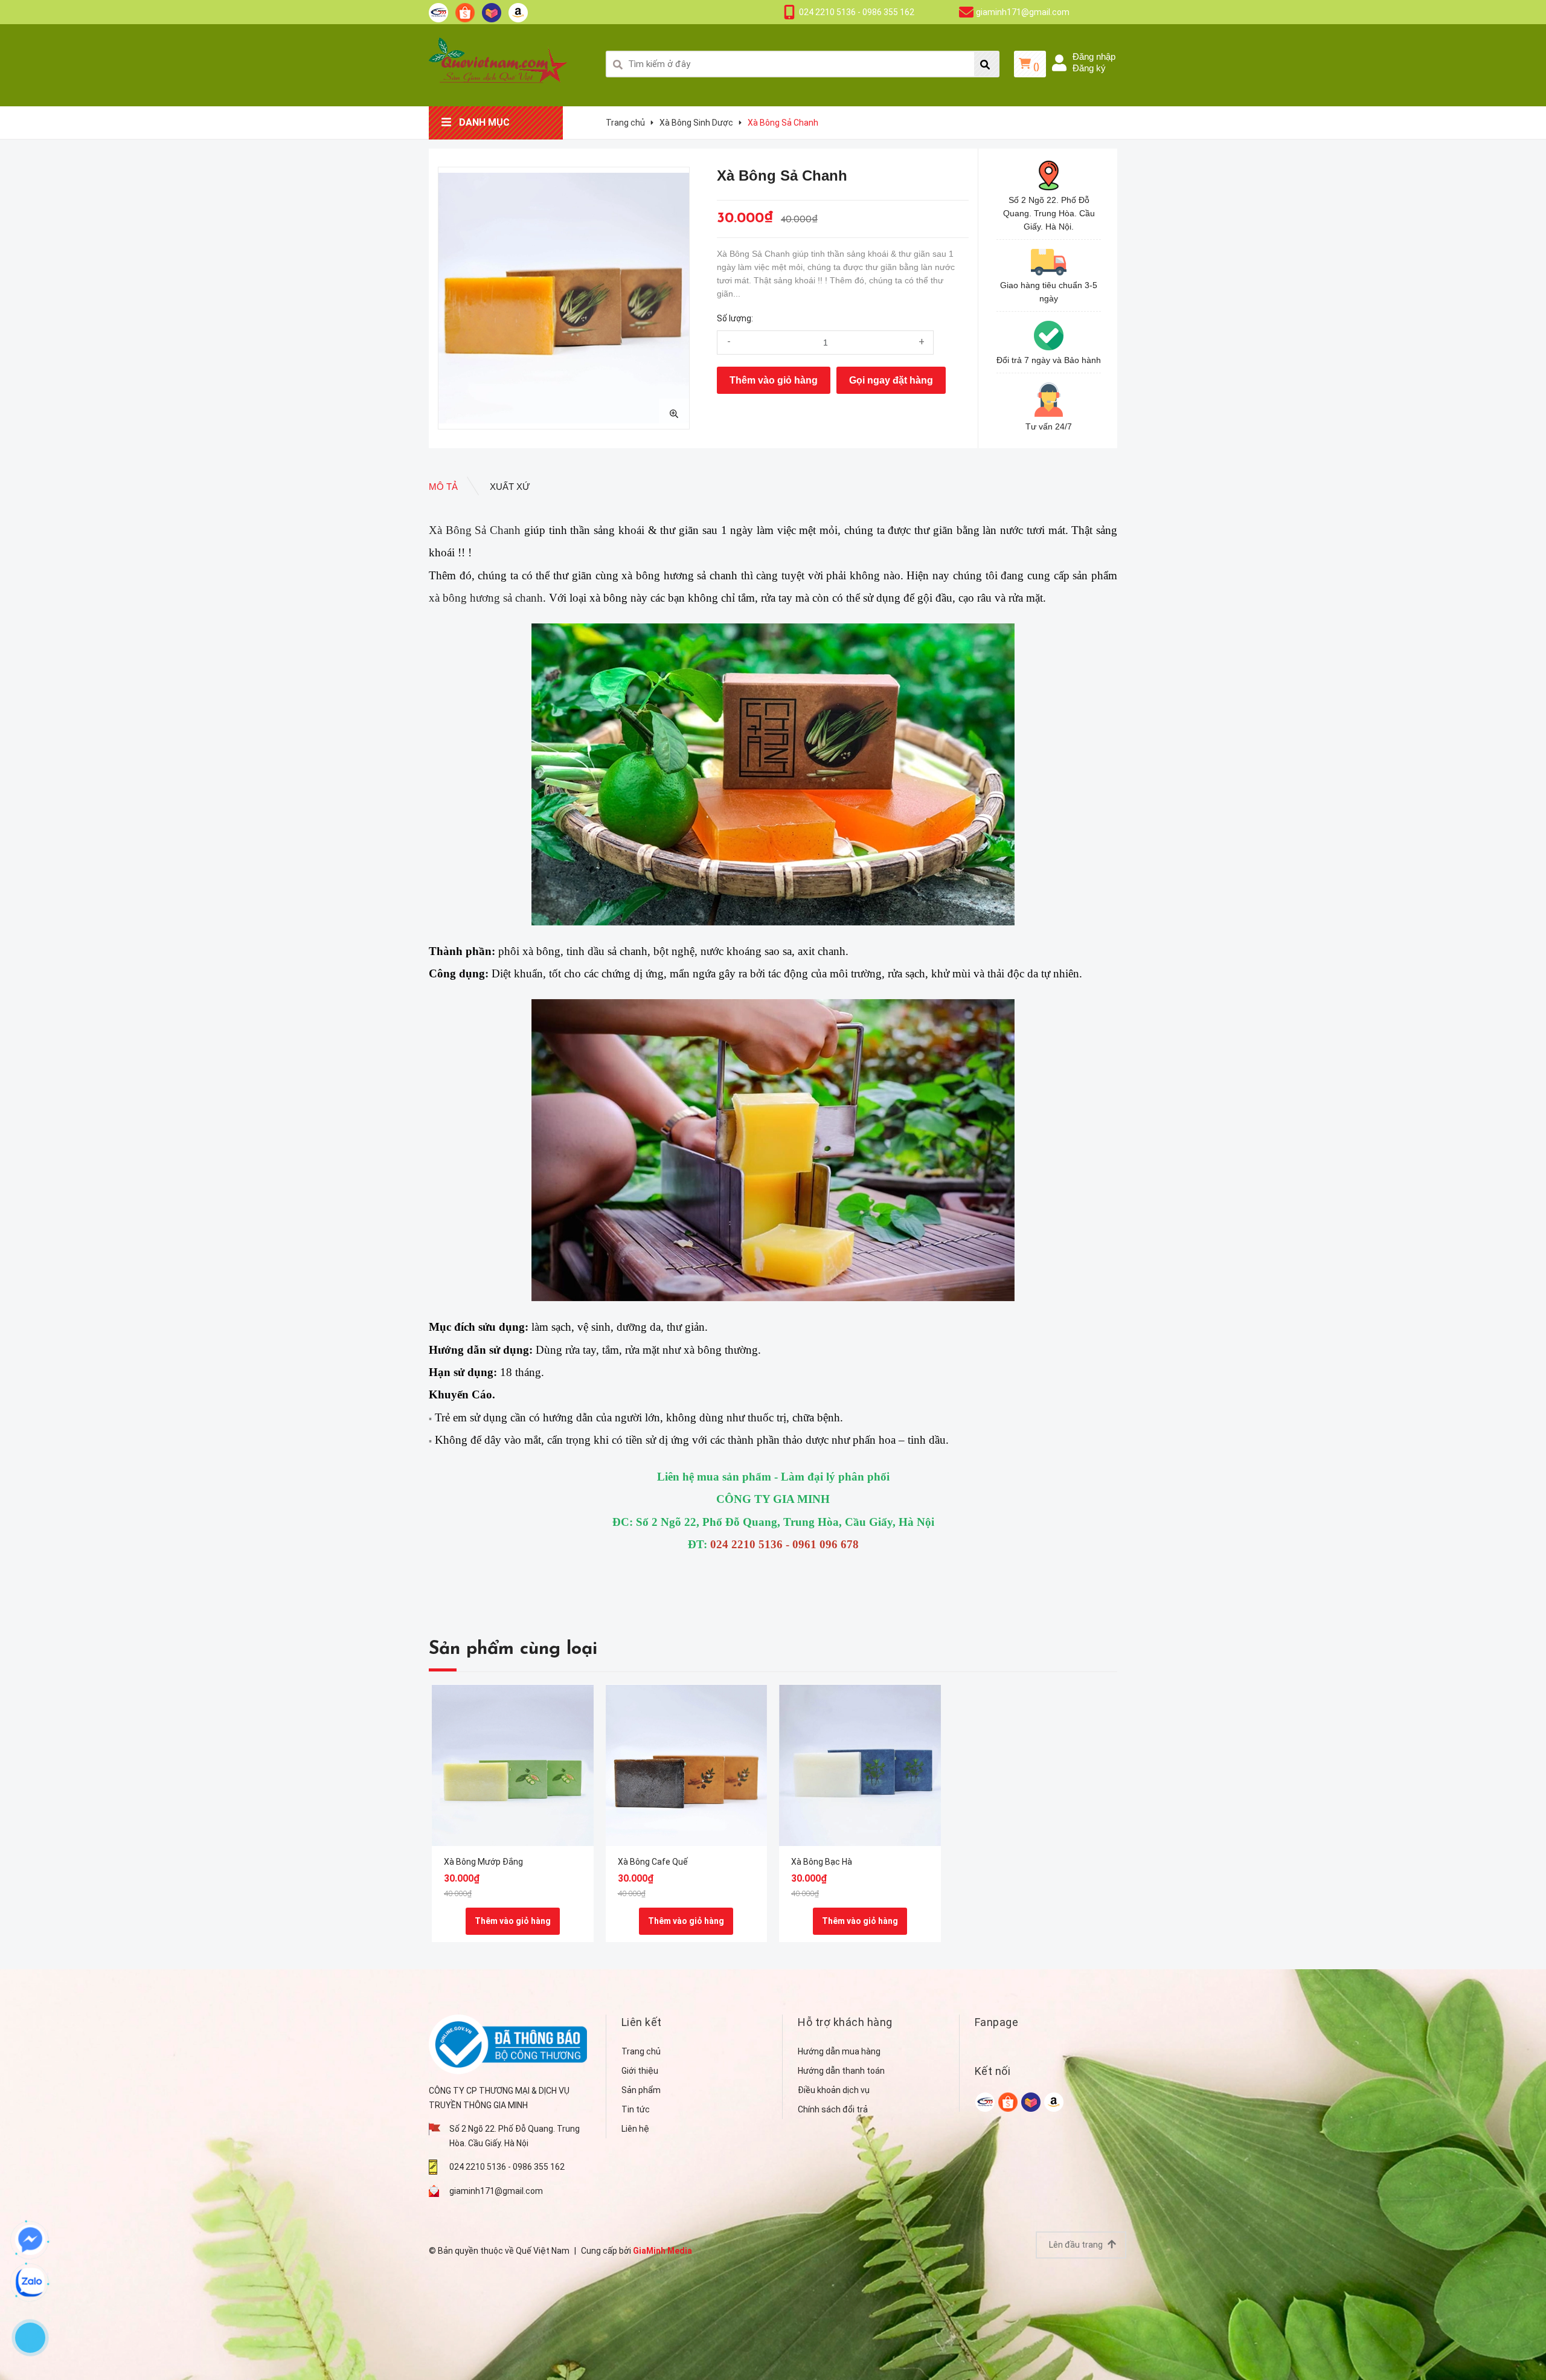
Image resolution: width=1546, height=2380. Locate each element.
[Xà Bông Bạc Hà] (860, 1765)
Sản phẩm (641, 2090)
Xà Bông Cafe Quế (653, 1862)
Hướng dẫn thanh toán (841, 2071)
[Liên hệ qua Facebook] (30, 2240)
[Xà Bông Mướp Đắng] (513, 1765)
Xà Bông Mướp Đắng (483, 1862)
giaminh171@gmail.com (1023, 12)
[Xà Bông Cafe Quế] (687, 1765)
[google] (985, 2101)
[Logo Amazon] (518, 12)
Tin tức (636, 2109)
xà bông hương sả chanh (486, 598)
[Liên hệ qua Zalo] (30, 2282)
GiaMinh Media (662, 2251)
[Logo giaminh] (438, 12)
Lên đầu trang (1077, 2245)
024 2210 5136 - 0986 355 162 (857, 12)
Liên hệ (635, 2129)
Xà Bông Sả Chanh (475, 530)
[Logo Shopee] (465, 12)
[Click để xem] (564, 298)
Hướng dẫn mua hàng (839, 2051)
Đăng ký (1089, 68)
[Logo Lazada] (492, 12)
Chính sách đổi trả (833, 2109)
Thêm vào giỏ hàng (774, 380)
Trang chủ (641, 2051)
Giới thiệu (640, 2071)
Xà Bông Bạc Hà (822, 1862)
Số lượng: (735, 318)
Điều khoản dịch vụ (834, 2090)
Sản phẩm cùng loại (513, 1649)
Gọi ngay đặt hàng (891, 380)
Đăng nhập (1094, 56)
